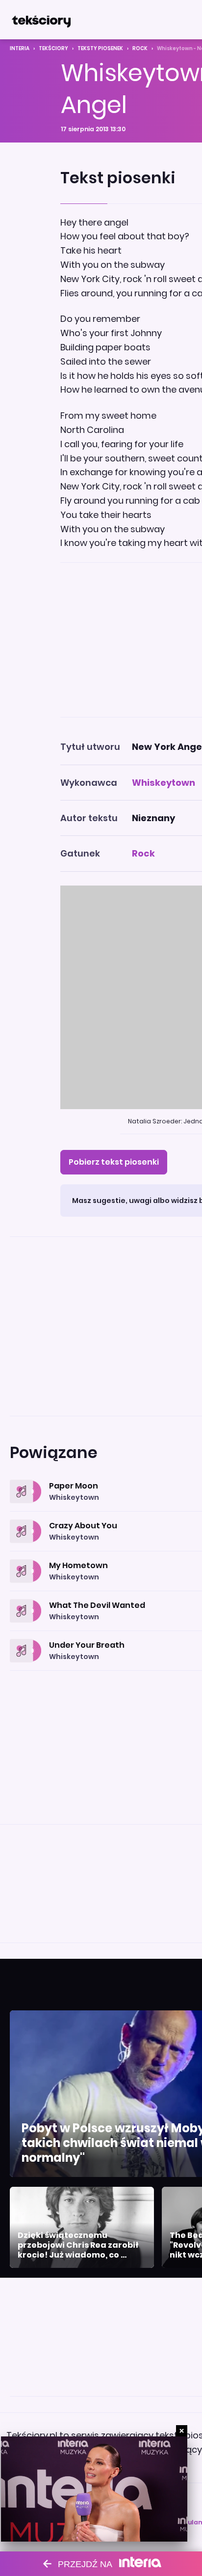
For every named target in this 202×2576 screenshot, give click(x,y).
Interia (20, 48)
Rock (140, 48)
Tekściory (53, 48)
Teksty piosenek (100, 48)
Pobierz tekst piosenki (114, 1162)
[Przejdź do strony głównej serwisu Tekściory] (41, 20)
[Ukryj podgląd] (182, 2431)
